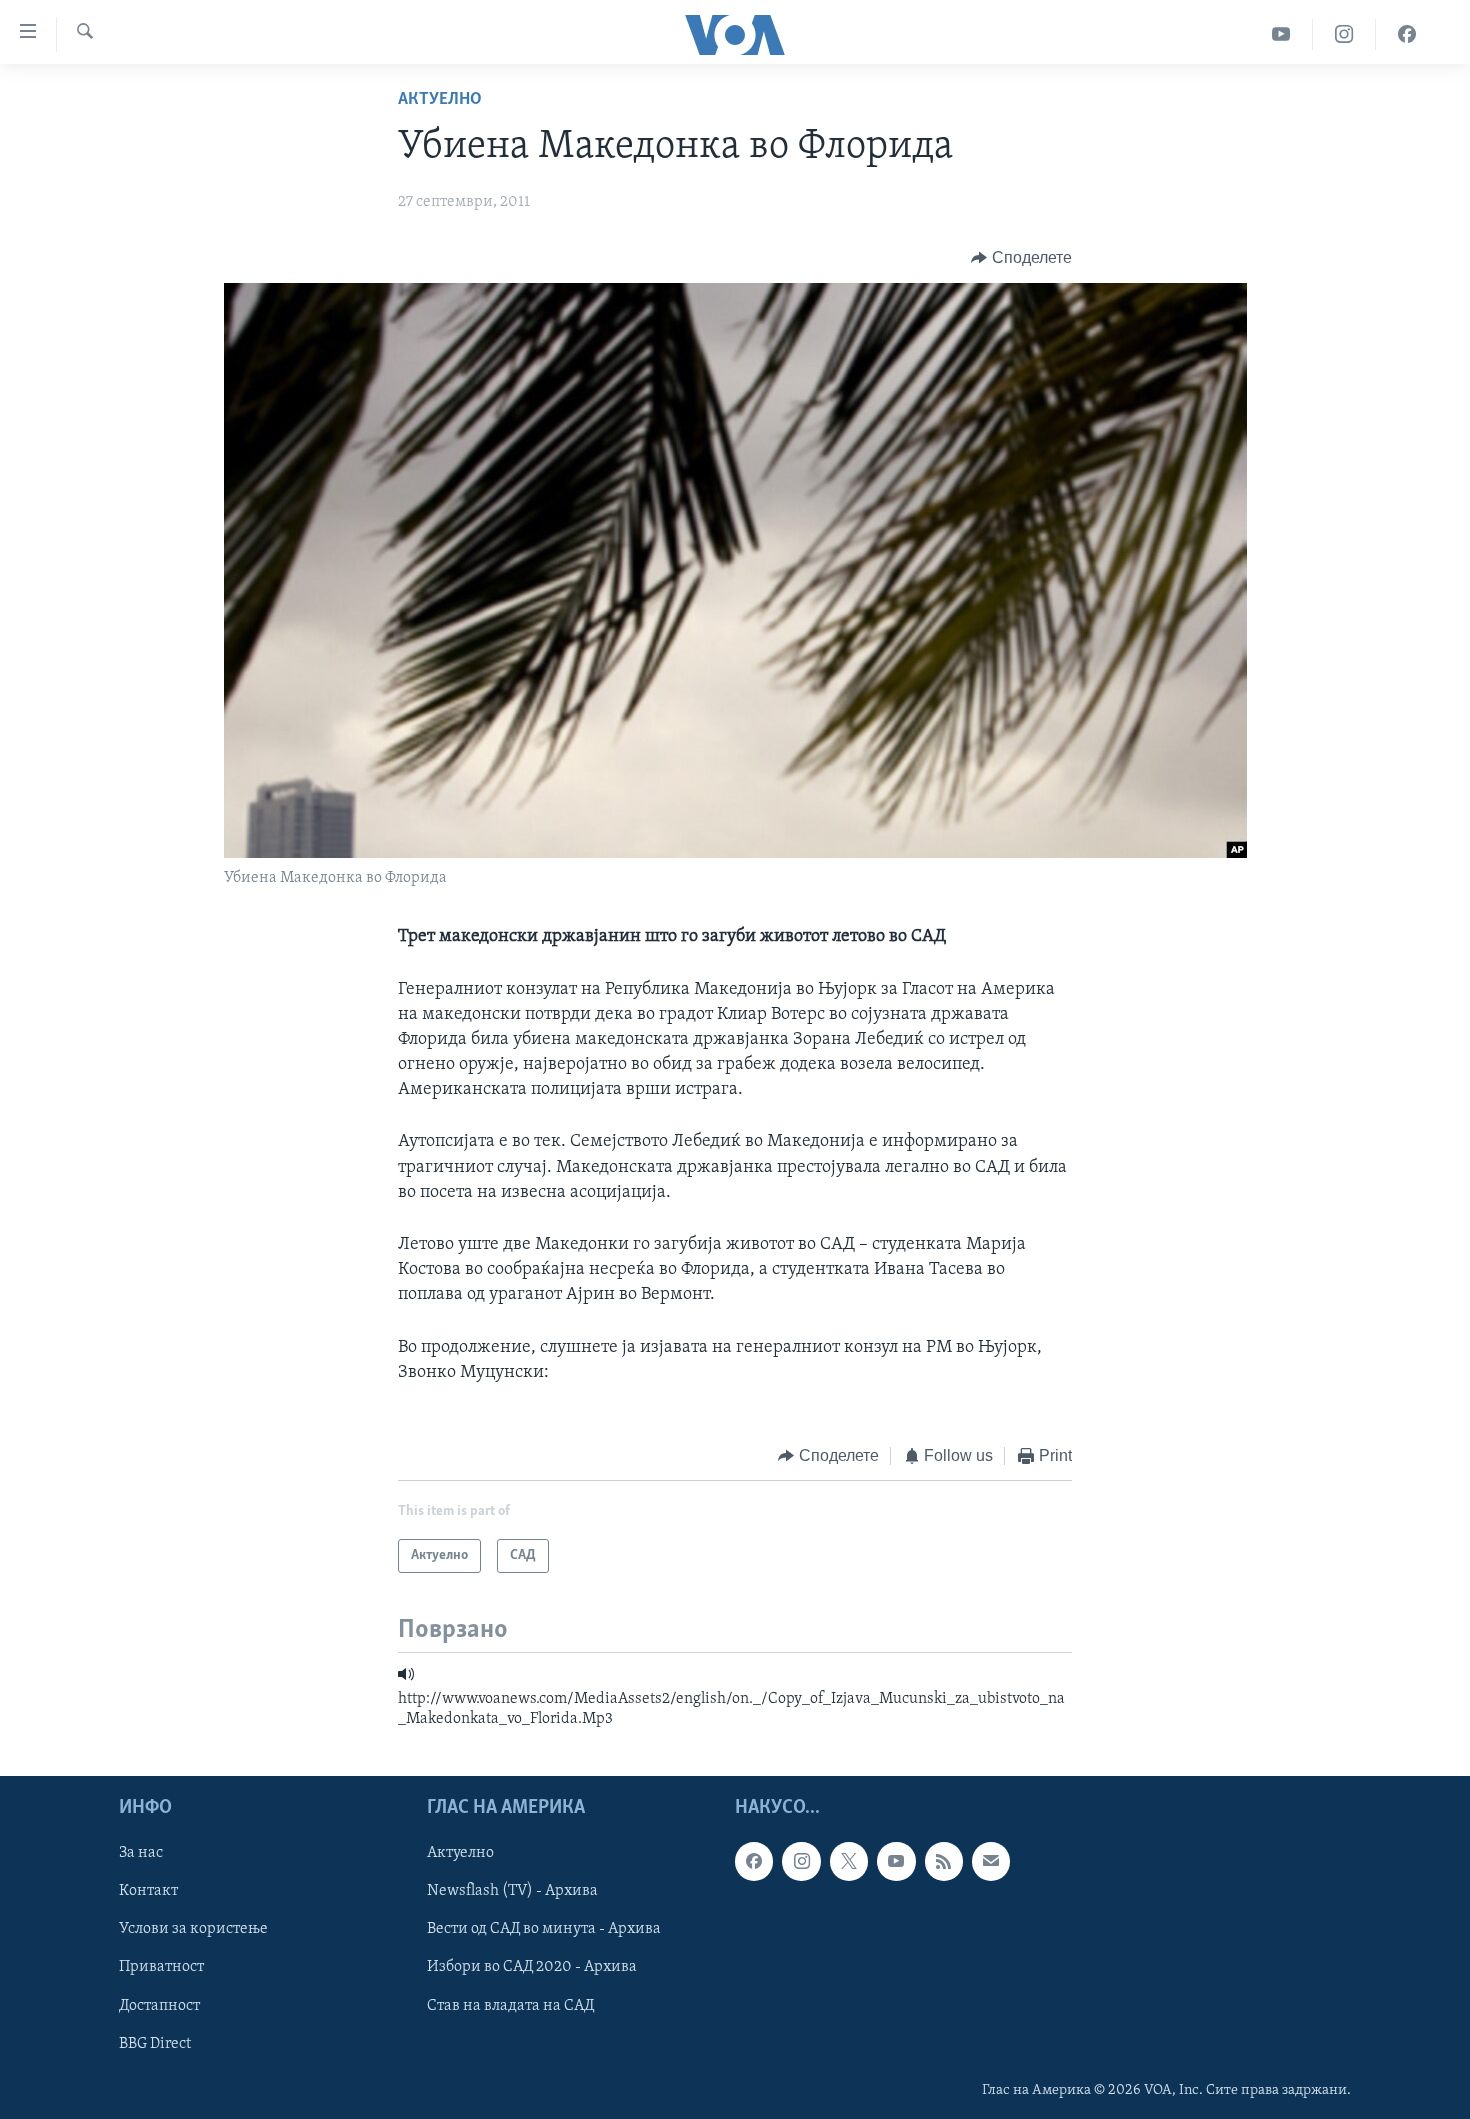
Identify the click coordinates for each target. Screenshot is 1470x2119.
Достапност (159, 2005)
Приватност (161, 1967)
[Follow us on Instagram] (801, 1861)
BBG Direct (155, 2043)
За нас (141, 1853)
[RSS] (944, 1861)
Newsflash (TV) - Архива (512, 1891)
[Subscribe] (991, 1861)
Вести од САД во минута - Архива (544, 1929)
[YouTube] (1281, 34)
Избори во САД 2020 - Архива (532, 1967)
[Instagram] (1344, 34)
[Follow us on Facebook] (754, 1861)
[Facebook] (1407, 34)
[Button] (1021, 258)
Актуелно (440, 100)
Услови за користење (193, 1929)
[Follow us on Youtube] (896, 1861)
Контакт (148, 1891)
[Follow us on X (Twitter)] (849, 1861)
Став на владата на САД (510, 2005)
